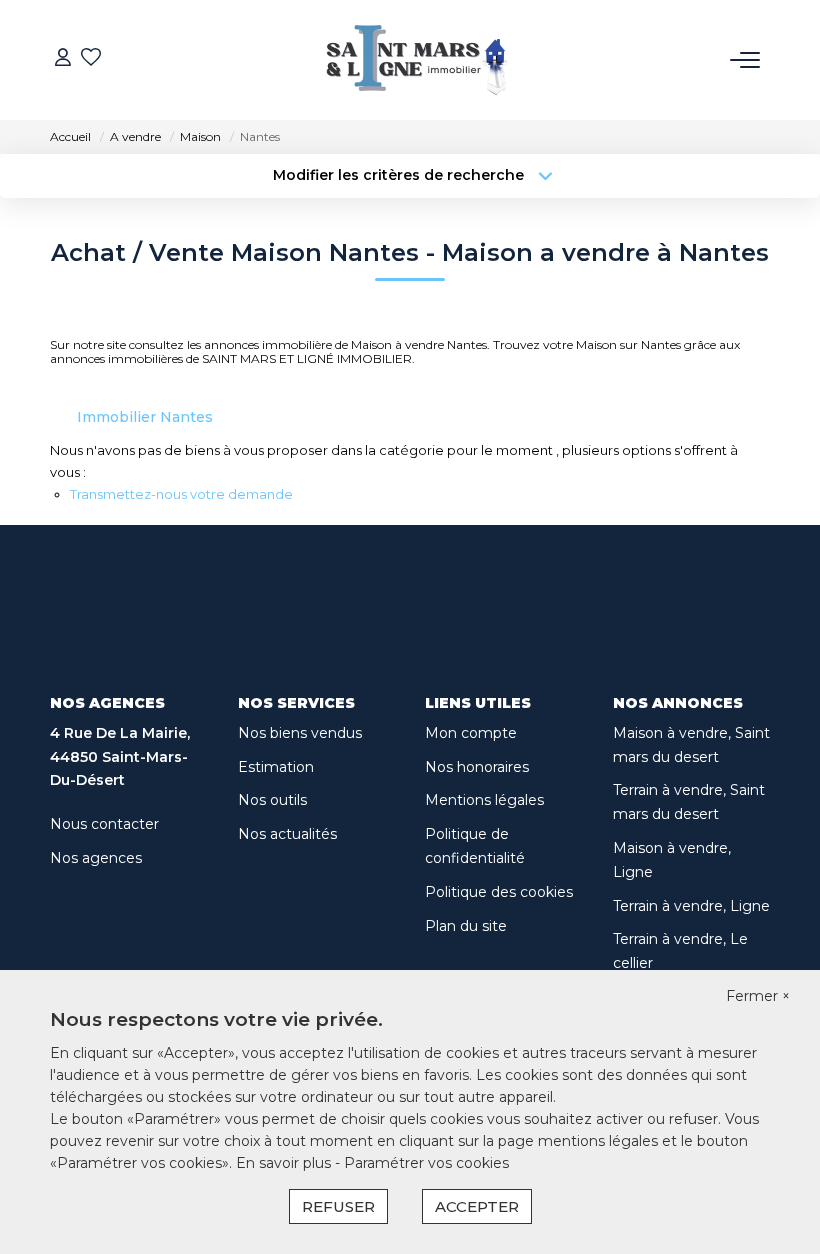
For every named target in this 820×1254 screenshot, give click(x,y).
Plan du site (466, 926)
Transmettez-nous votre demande (181, 494)
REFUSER (338, 1206)
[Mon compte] (63, 59)
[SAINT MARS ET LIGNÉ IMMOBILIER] (416, 60)
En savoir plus (285, 1163)
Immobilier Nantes (145, 417)
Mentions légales (484, 800)
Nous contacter (104, 824)
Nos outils (272, 800)
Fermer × (758, 996)
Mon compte (471, 733)
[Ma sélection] (91, 59)
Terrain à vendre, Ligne (691, 906)
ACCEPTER (477, 1206)
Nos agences (96, 858)
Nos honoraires (477, 767)
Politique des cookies (499, 892)
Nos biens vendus (300, 733)
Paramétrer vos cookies (426, 1163)
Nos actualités (287, 834)
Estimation (276, 767)
